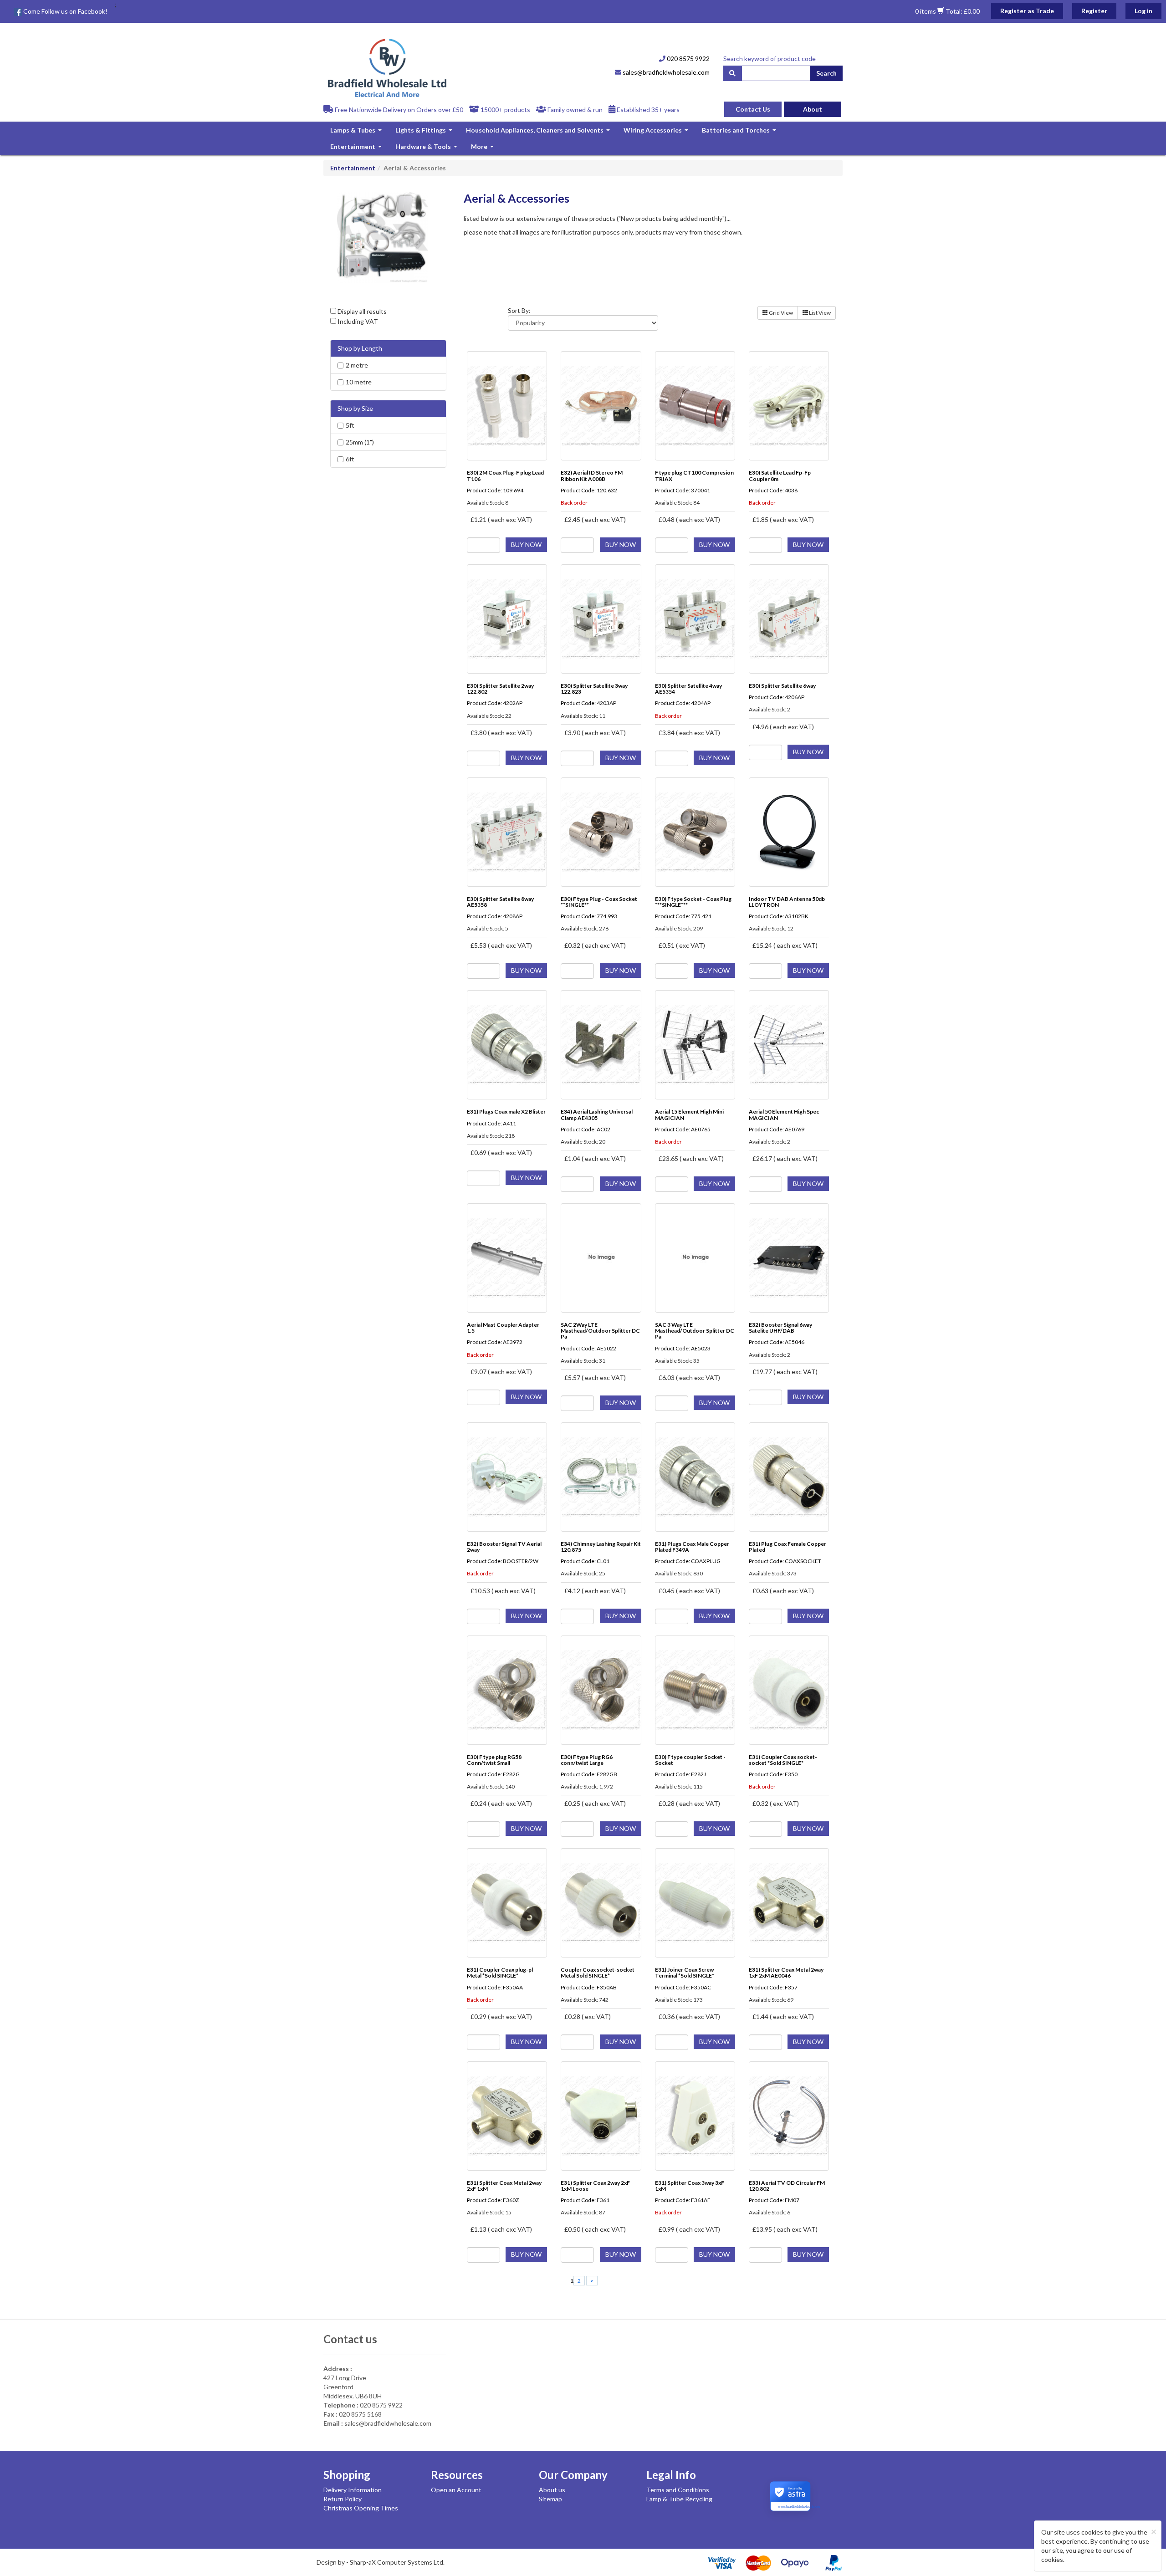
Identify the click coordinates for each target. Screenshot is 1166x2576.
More (483, 149)
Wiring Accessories (657, 132)
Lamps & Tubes (357, 132)
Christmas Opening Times (361, 2508)
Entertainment (357, 149)
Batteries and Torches (740, 132)
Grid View (780, 313)
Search (826, 73)
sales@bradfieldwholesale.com (665, 72)
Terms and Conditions (678, 2490)
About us (552, 2490)
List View (819, 313)
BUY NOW (526, 544)
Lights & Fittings (425, 132)
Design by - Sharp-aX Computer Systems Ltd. (381, 2562)
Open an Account (456, 2490)
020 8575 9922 (688, 59)
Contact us (350, 2339)
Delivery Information (353, 2490)
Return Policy (343, 2499)
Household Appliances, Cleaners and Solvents (539, 132)
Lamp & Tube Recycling (679, 2499)
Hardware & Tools (427, 149)
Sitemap (550, 2499)
